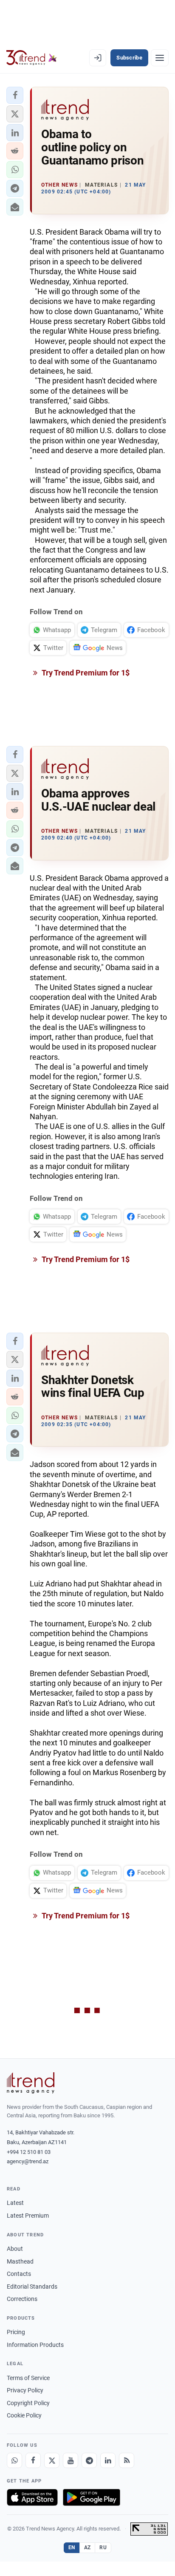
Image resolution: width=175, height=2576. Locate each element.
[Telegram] (89, 2460)
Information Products (35, 2345)
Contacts (19, 2274)
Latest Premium (28, 2216)
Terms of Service (28, 2378)
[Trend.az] (32, 58)
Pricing (16, 2332)
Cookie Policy (24, 2415)
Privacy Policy (25, 2390)
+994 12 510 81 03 (29, 2152)
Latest (15, 2203)
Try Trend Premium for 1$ (85, 673)
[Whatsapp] (14, 2460)
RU (103, 2548)
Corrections (22, 2299)
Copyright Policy (28, 2403)
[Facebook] (33, 2460)
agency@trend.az (28, 2161)
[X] (52, 2460)
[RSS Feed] (127, 2460)
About (15, 2249)
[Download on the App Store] (32, 2497)
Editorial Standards (32, 2287)
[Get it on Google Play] (92, 2497)
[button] (15, 95)
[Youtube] (71, 2460)
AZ (87, 2548)
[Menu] (160, 58)
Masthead (20, 2261)
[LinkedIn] (108, 2460)
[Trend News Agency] (31, 2083)
